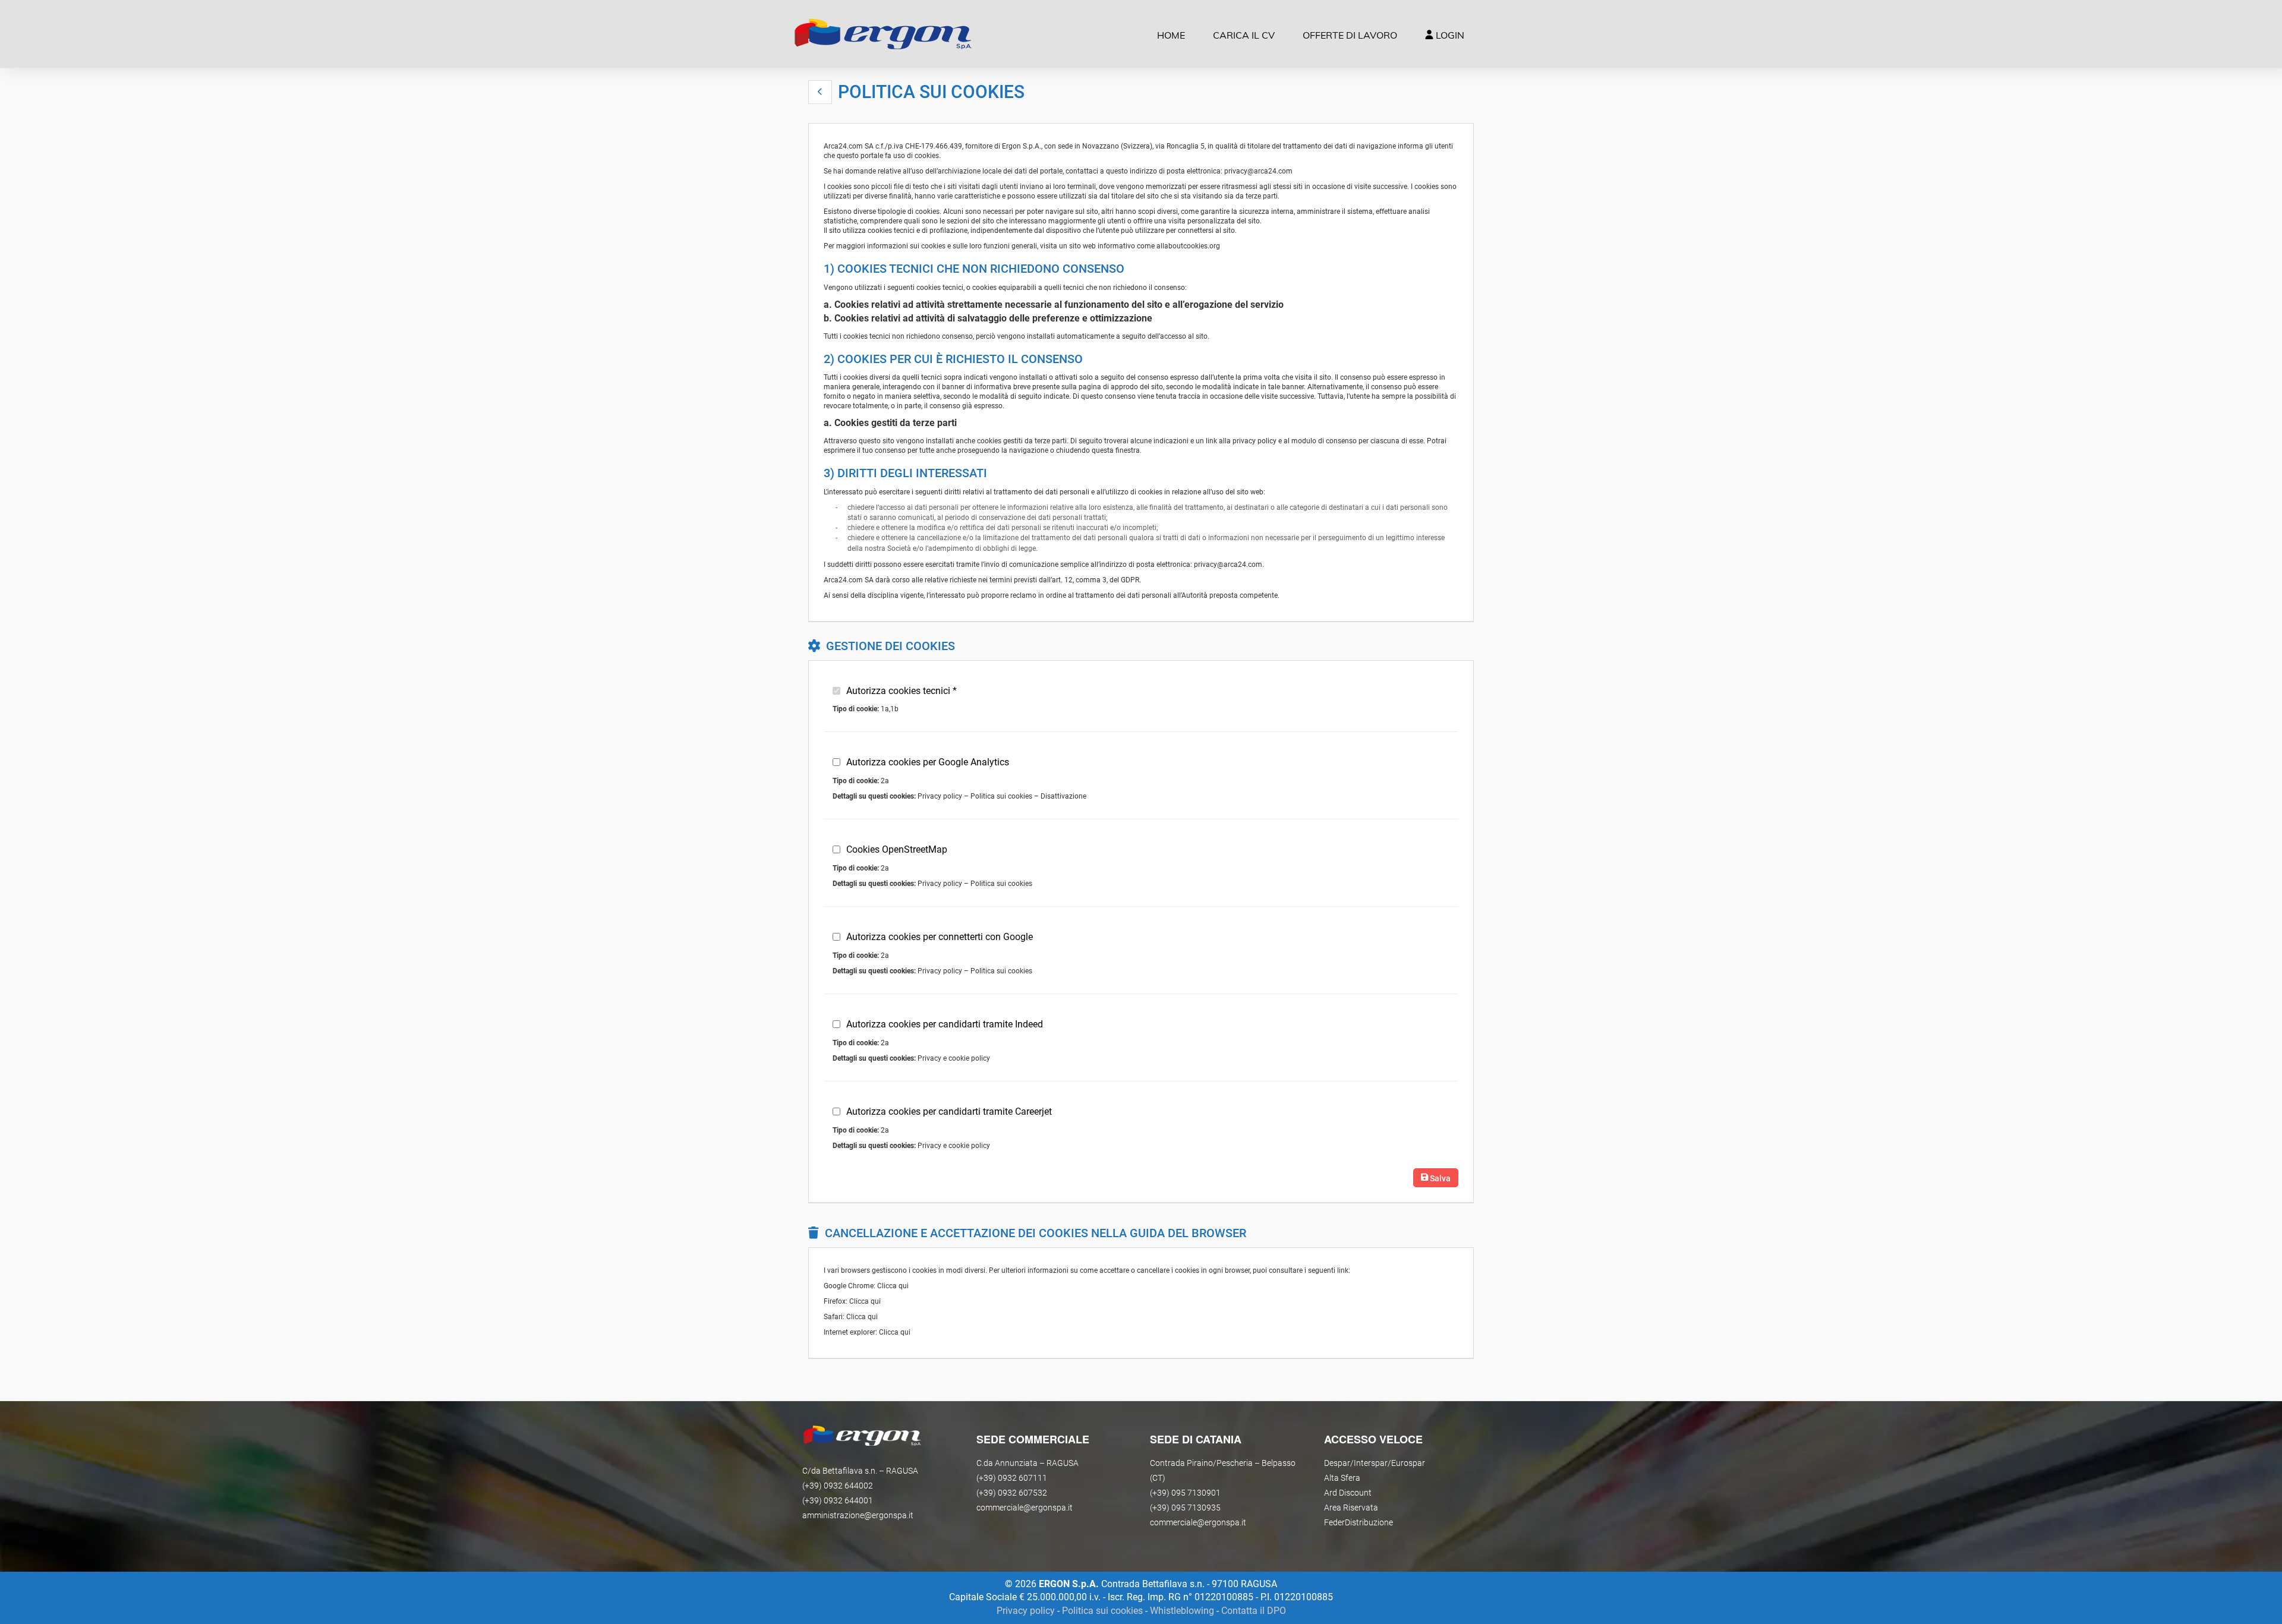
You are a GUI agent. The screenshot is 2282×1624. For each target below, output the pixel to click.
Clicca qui (893, 1286)
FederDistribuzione (1359, 1522)
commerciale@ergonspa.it (1025, 1508)
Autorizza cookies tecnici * (902, 691)
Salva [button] (1439, 1178)
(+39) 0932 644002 (838, 1486)
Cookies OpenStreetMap (897, 849)
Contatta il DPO (1254, 1611)
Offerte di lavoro (1350, 35)
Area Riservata (1351, 1508)
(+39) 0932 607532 (1012, 1493)
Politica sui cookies (1001, 796)
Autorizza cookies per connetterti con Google (940, 937)
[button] (820, 92)
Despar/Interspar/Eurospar (1375, 1463)
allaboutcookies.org (1188, 246)
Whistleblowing (1182, 1611)
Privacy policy (940, 796)
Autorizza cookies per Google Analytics (928, 762)
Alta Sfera (1342, 1478)
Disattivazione (1063, 796)
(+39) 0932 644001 (838, 1500)
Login (1449, 35)
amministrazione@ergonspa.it (858, 1515)
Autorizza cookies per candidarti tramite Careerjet (949, 1111)
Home (1171, 35)
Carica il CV (1244, 35)
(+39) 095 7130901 (1185, 1493)
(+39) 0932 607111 (1012, 1478)
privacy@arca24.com (1258, 171)
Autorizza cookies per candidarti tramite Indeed (945, 1024)
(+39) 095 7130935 (1185, 1508)
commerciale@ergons (1190, 1522)
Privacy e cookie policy (954, 1058)
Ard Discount (1348, 1493)
